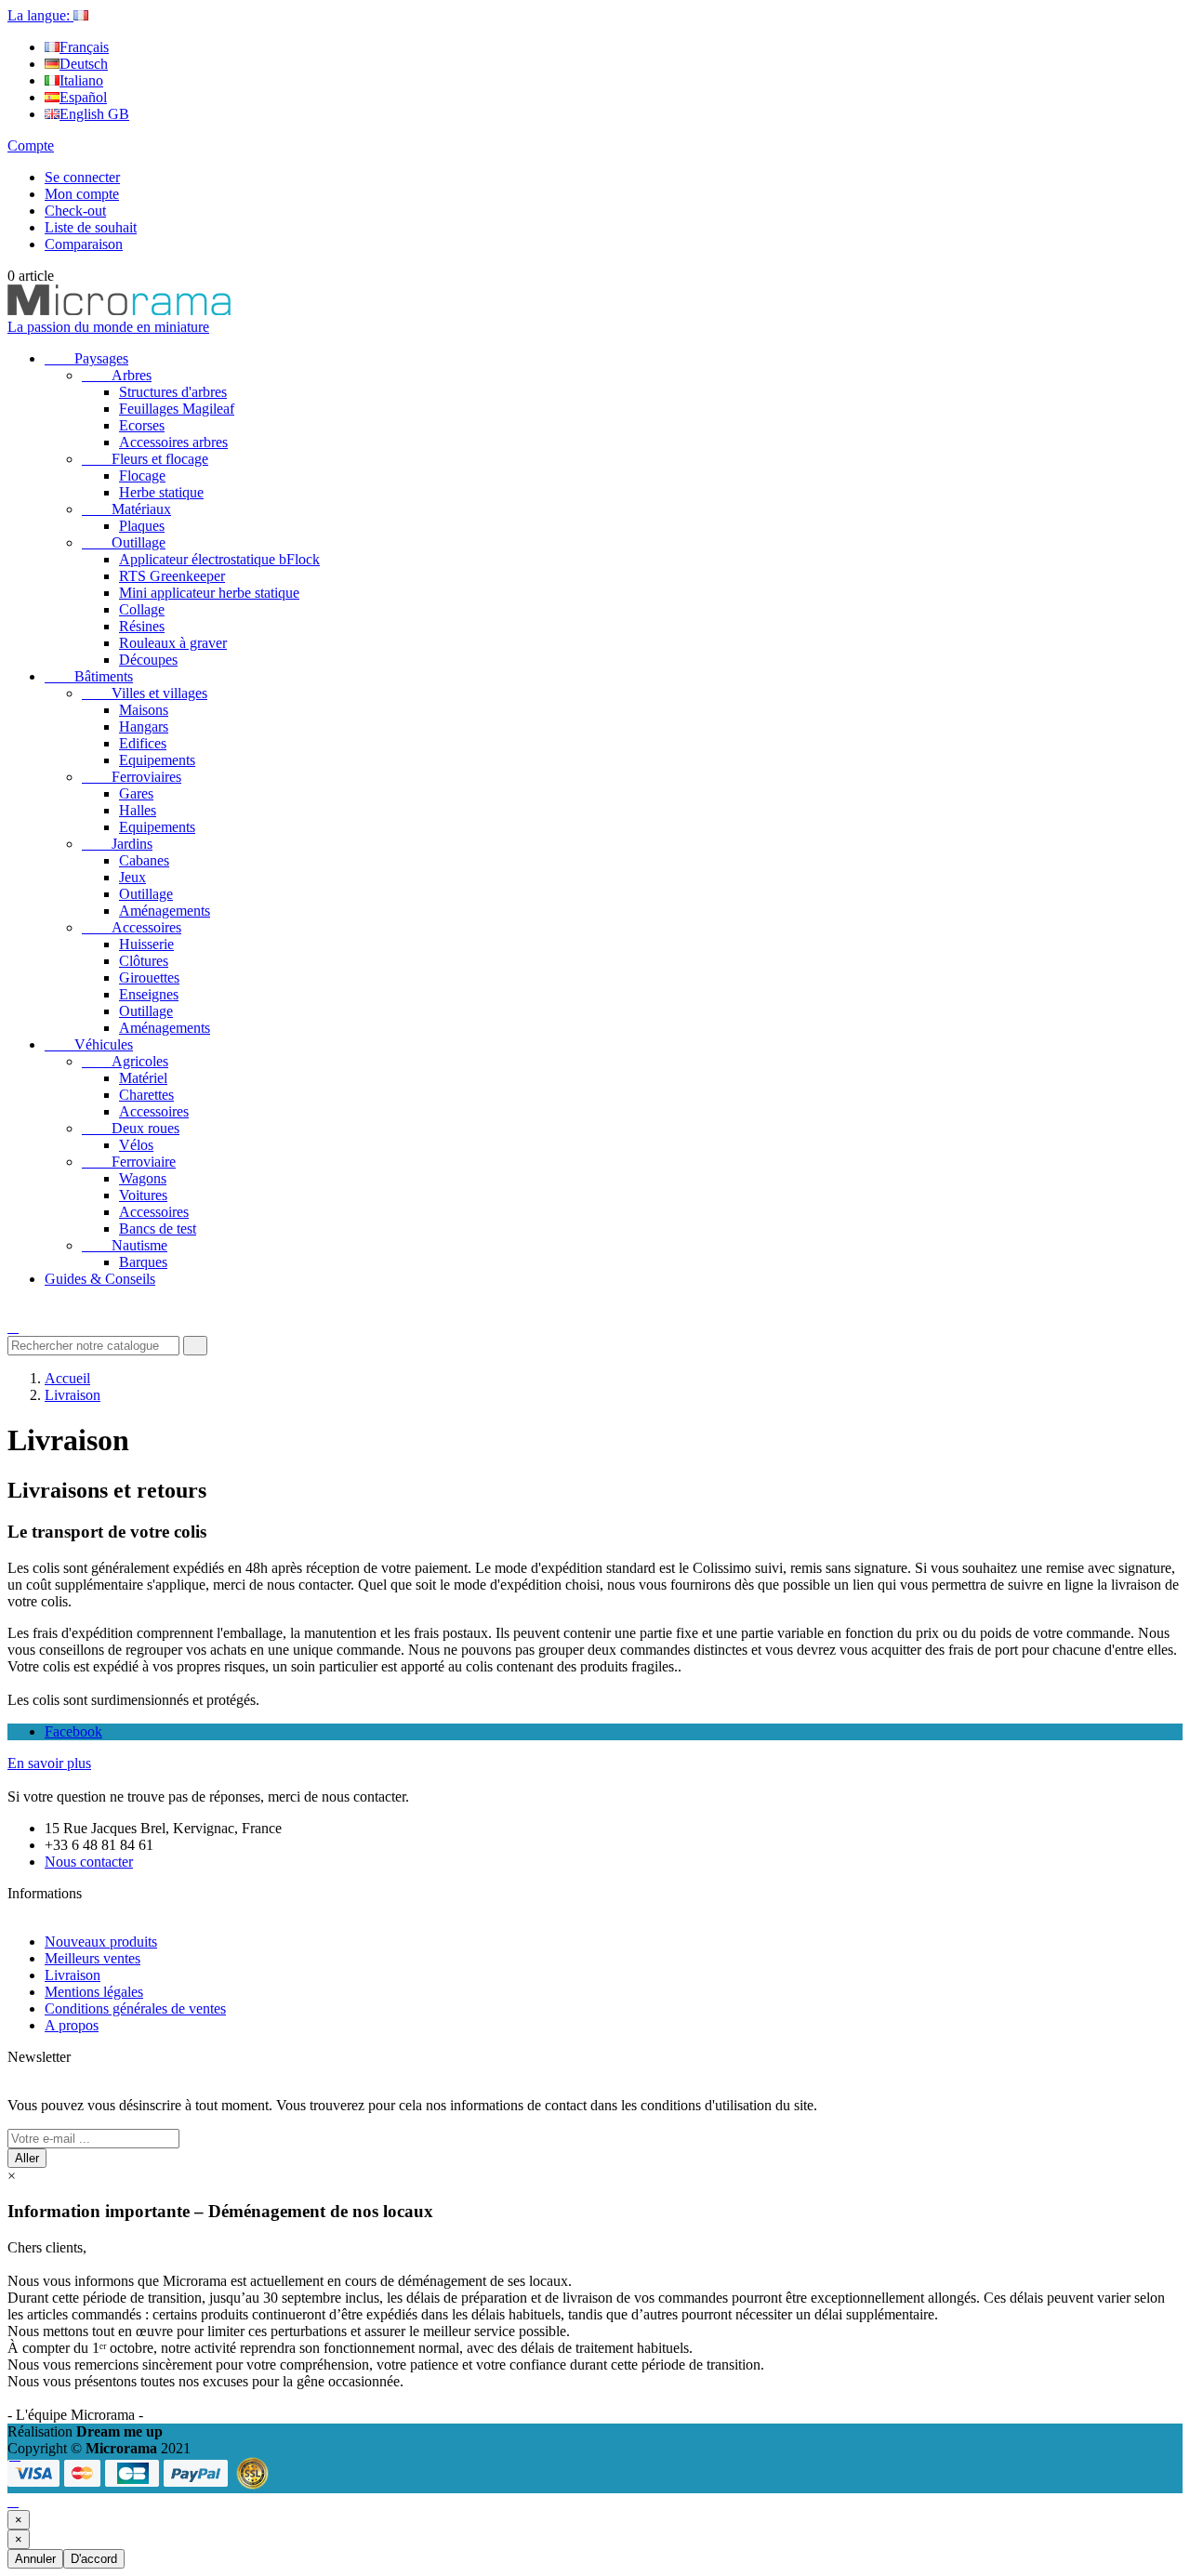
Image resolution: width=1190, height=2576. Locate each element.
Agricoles (125, 1061)
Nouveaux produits (101, 1942)
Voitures (143, 1195)
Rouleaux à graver (173, 643)
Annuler (35, 2559)
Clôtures (144, 961)
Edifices (143, 743)
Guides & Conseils (100, 1279)
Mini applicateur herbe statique (209, 593)
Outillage (124, 542)
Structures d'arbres (173, 392)
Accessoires (132, 927)
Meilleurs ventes (93, 1958)
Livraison (73, 1975)
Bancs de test (158, 1229)
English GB (94, 114)
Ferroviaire (129, 1162)
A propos (72, 2025)
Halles (138, 810)
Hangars (144, 727)
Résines (142, 626)
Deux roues (131, 1128)
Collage (142, 609)
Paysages (86, 358)
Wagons (143, 1178)
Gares (136, 793)
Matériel (143, 1078)
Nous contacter (89, 1862)
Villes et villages (145, 693)
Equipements (157, 760)
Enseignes (149, 994)
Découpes (148, 660)
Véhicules (89, 1044)
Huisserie (146, 944)
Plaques (142, 526)
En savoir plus (49, 1763)
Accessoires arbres (173, 442)
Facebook (73, 1731)
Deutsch (84, 64)
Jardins (117, 844)
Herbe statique (161, 492)
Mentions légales (94, 1992)
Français (84, 47)
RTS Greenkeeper (172, 576)
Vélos (136, 1145)
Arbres (117, 375)
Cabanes (144, 860)
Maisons (144, 710)
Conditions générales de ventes (135, 2008)
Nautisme (125, 1245)
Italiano (81, 80)
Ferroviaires (132, 777)
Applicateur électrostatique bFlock (219, 559)
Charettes (146, 1095)
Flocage (142, 476)
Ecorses (142, 425)
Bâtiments (89, 676)
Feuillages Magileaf (177, 409)
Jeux (132, 877)
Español (83, 97)
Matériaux (126, 509)
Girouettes (149, 978)
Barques (143, 1262)
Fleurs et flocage (145, 459)
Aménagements (165, 911)
